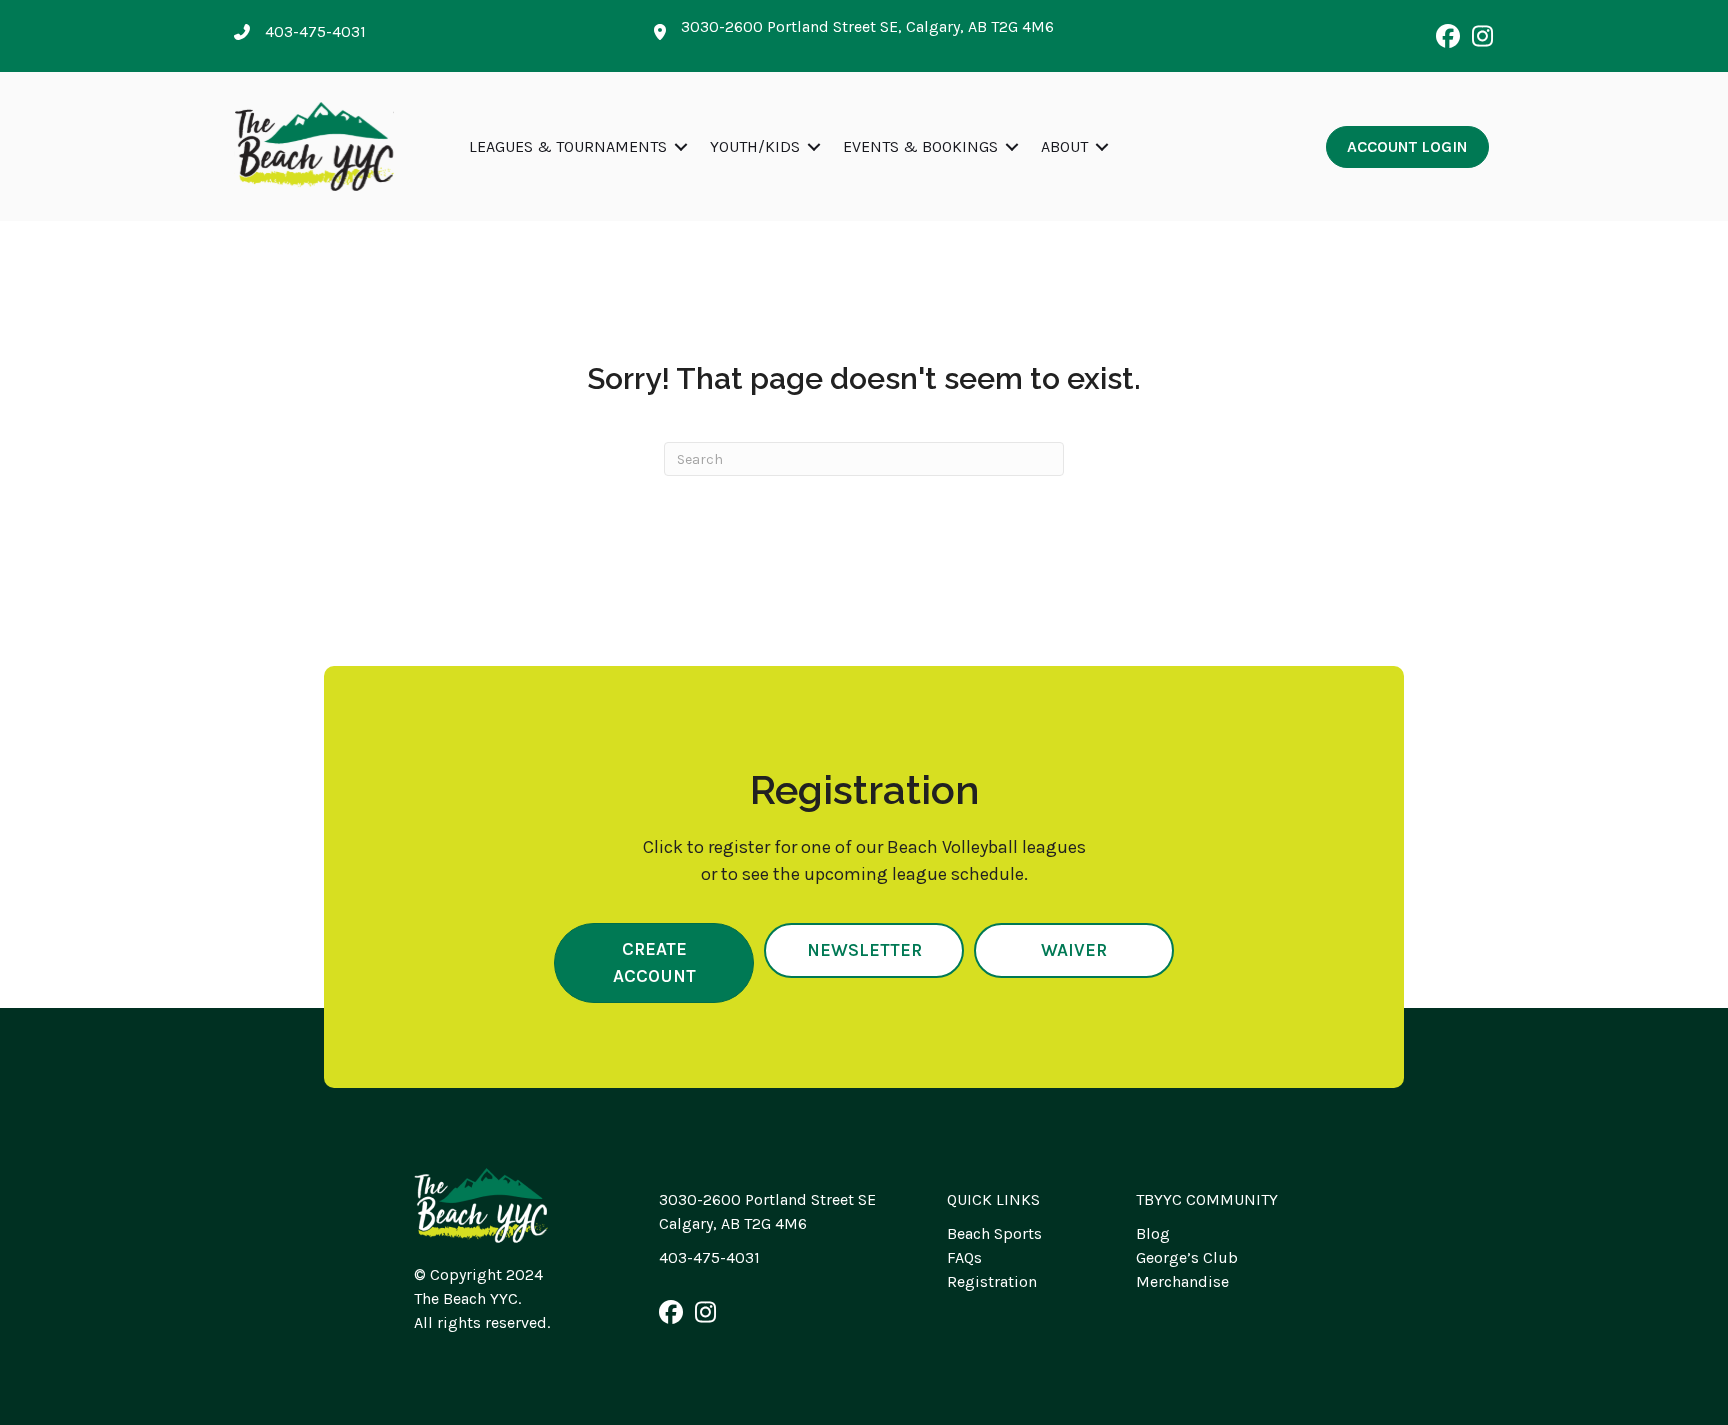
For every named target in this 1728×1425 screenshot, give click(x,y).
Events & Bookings (920, 146)
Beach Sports (994, 1233)
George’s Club (1187, 1257)
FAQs (964, 1257)
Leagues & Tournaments (568, 146)
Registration (992, 1281)
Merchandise (1182, 1281)
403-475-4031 (709, 1257)
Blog (1153, 1233)
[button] (1448, 36)
